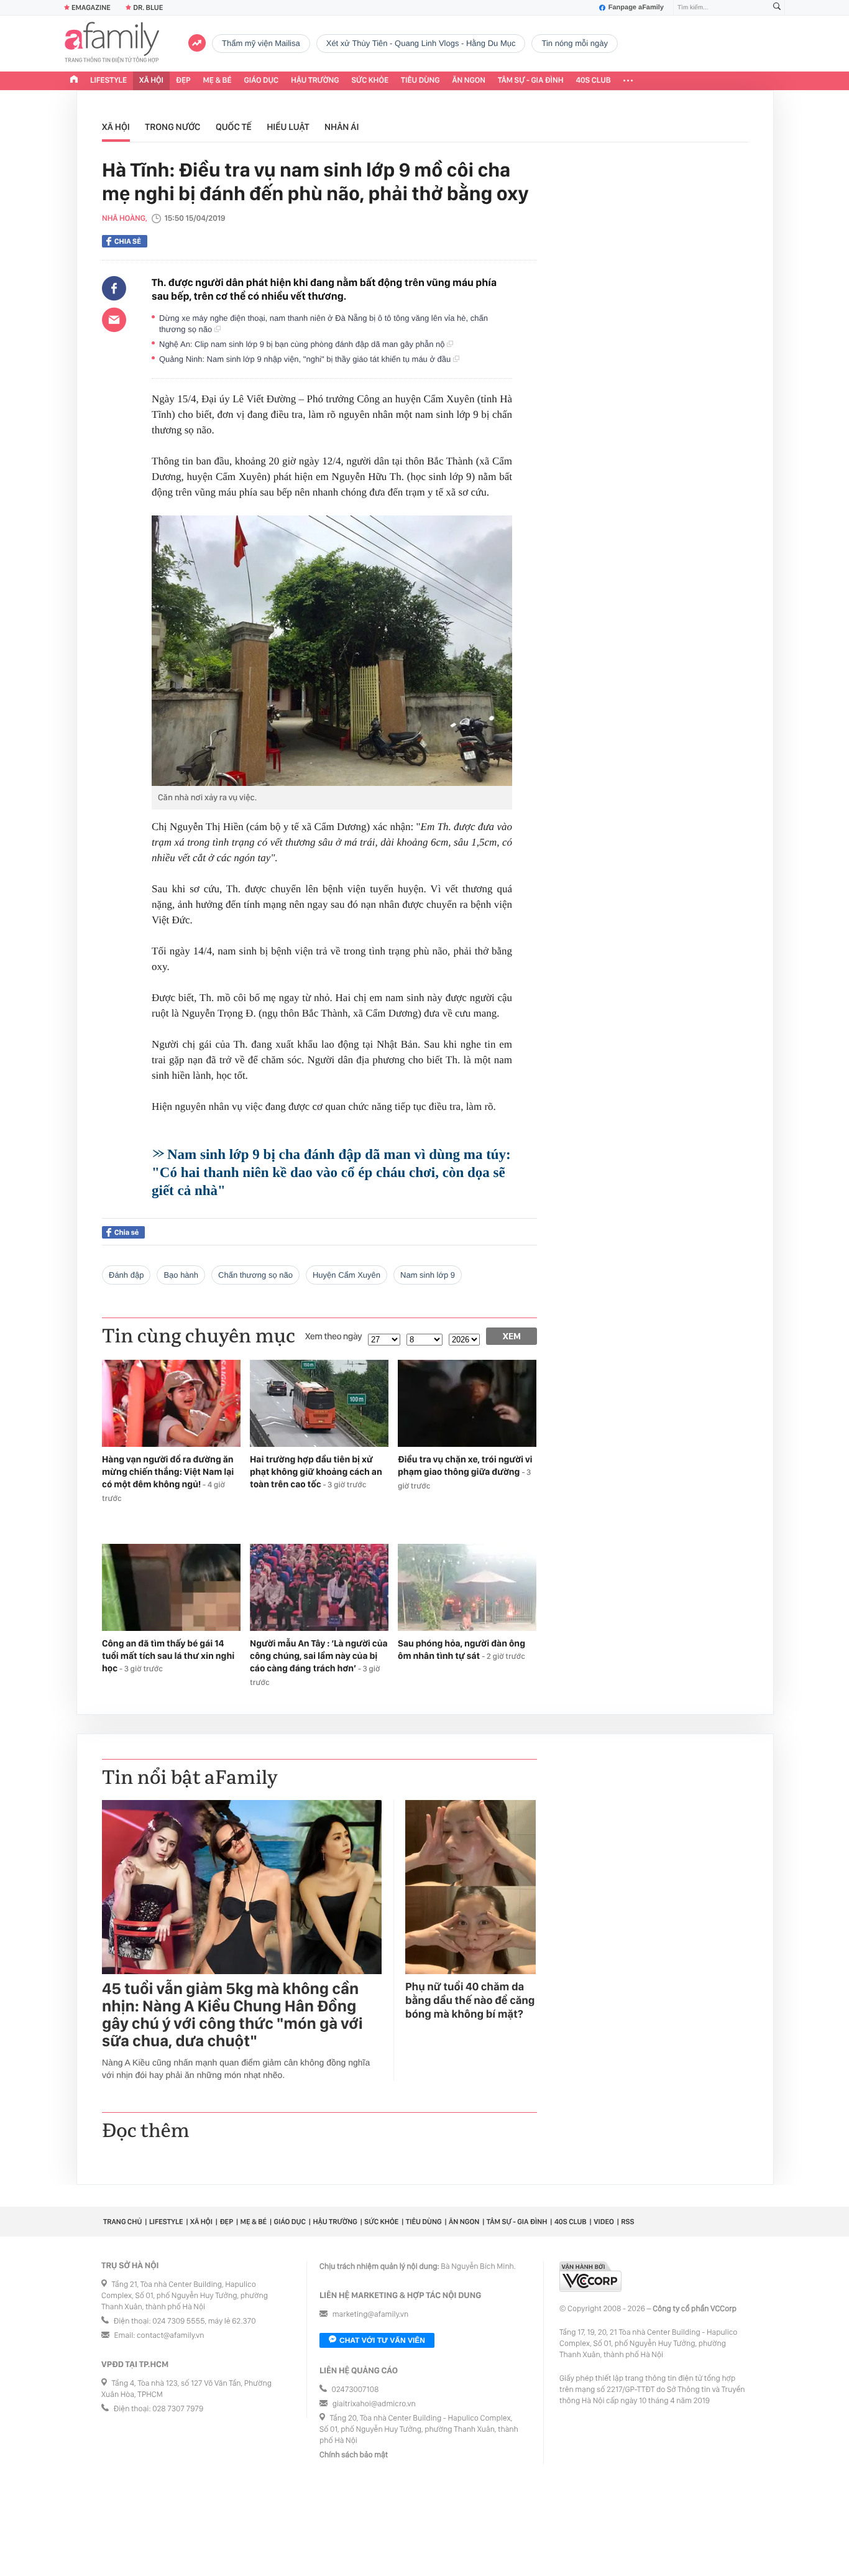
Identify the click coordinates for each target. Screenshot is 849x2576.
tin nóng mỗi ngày (574, 43)
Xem (512, 1336)
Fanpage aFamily (636, 7)
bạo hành (181, 1275)
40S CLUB (594, 81)
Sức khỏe (370, 81)
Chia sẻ (128, 241)
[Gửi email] (114, 320)
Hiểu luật (288, 127)
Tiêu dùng (420, 81)
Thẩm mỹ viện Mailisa (261, 43)
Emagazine (91, 7)
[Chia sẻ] (114, 289)
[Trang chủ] (74, 81)
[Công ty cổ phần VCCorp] (590, 2277)
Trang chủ (122, 2222)
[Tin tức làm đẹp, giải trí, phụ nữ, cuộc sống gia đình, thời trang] (112, 44)
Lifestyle (108, 81)
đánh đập (126, 1275)
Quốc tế (234, 127)
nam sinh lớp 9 (428, 1275)
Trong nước (172, 127)
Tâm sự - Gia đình (531, 81)
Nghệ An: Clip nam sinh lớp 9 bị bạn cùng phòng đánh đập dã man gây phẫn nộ (303, 344)
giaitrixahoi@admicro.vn (374, 2404)
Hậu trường (315, 81)
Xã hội (151, 81)
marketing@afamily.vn (371, 2315)
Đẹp (183, 81)
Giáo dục (262, 81)
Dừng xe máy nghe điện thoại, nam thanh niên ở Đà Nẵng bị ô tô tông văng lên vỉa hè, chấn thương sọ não (324, 324)
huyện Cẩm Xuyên (346, 1275)
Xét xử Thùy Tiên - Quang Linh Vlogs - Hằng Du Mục (421, 43)
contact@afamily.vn (170, 2336)
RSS (627, 2222)
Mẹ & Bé (218, 81)
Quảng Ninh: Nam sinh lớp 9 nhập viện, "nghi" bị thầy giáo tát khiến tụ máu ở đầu (306, 359)
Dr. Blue (148, 7)
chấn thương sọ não (255, 1275)
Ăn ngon (469, 81)
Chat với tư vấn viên (382, 2340)
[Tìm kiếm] (777, 8)
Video (604, 2222)
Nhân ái (342, 127)
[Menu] (628, 81)
